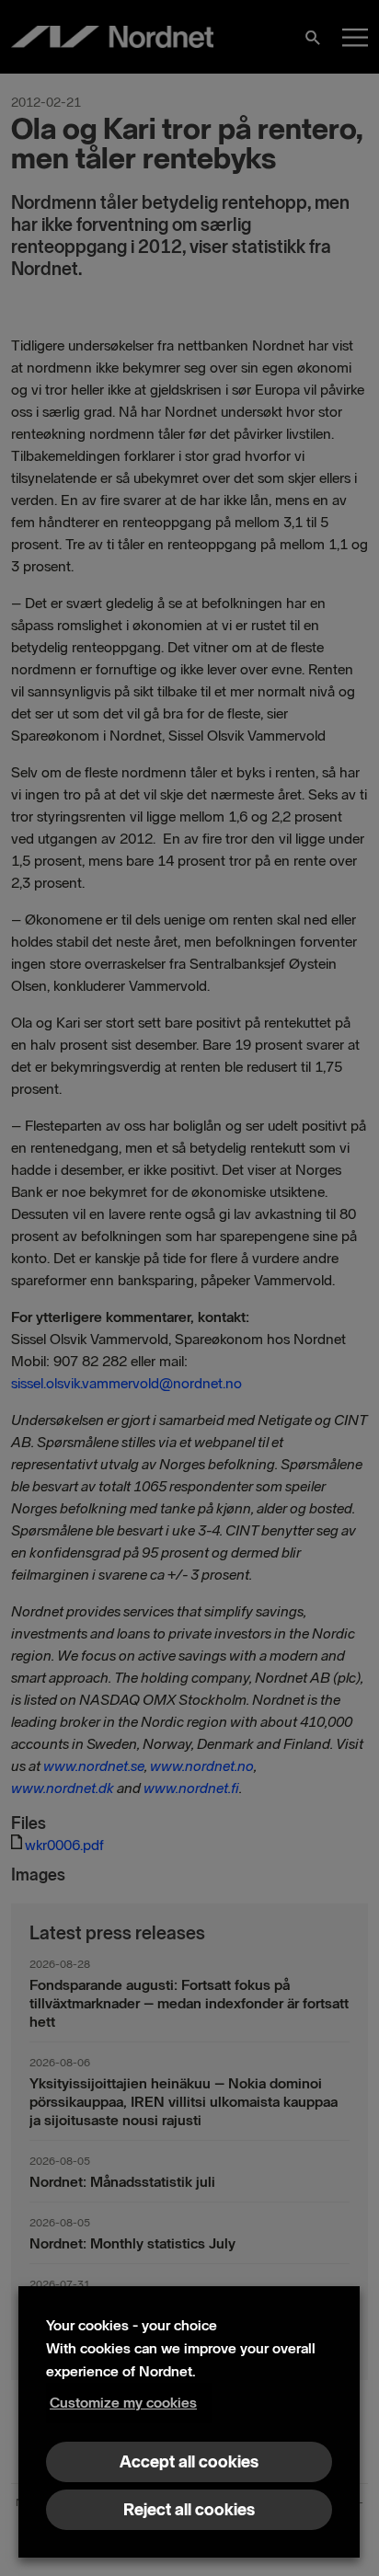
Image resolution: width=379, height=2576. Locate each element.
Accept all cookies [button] (189, 2462)
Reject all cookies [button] (189, 2510)
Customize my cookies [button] (123, 2403)
